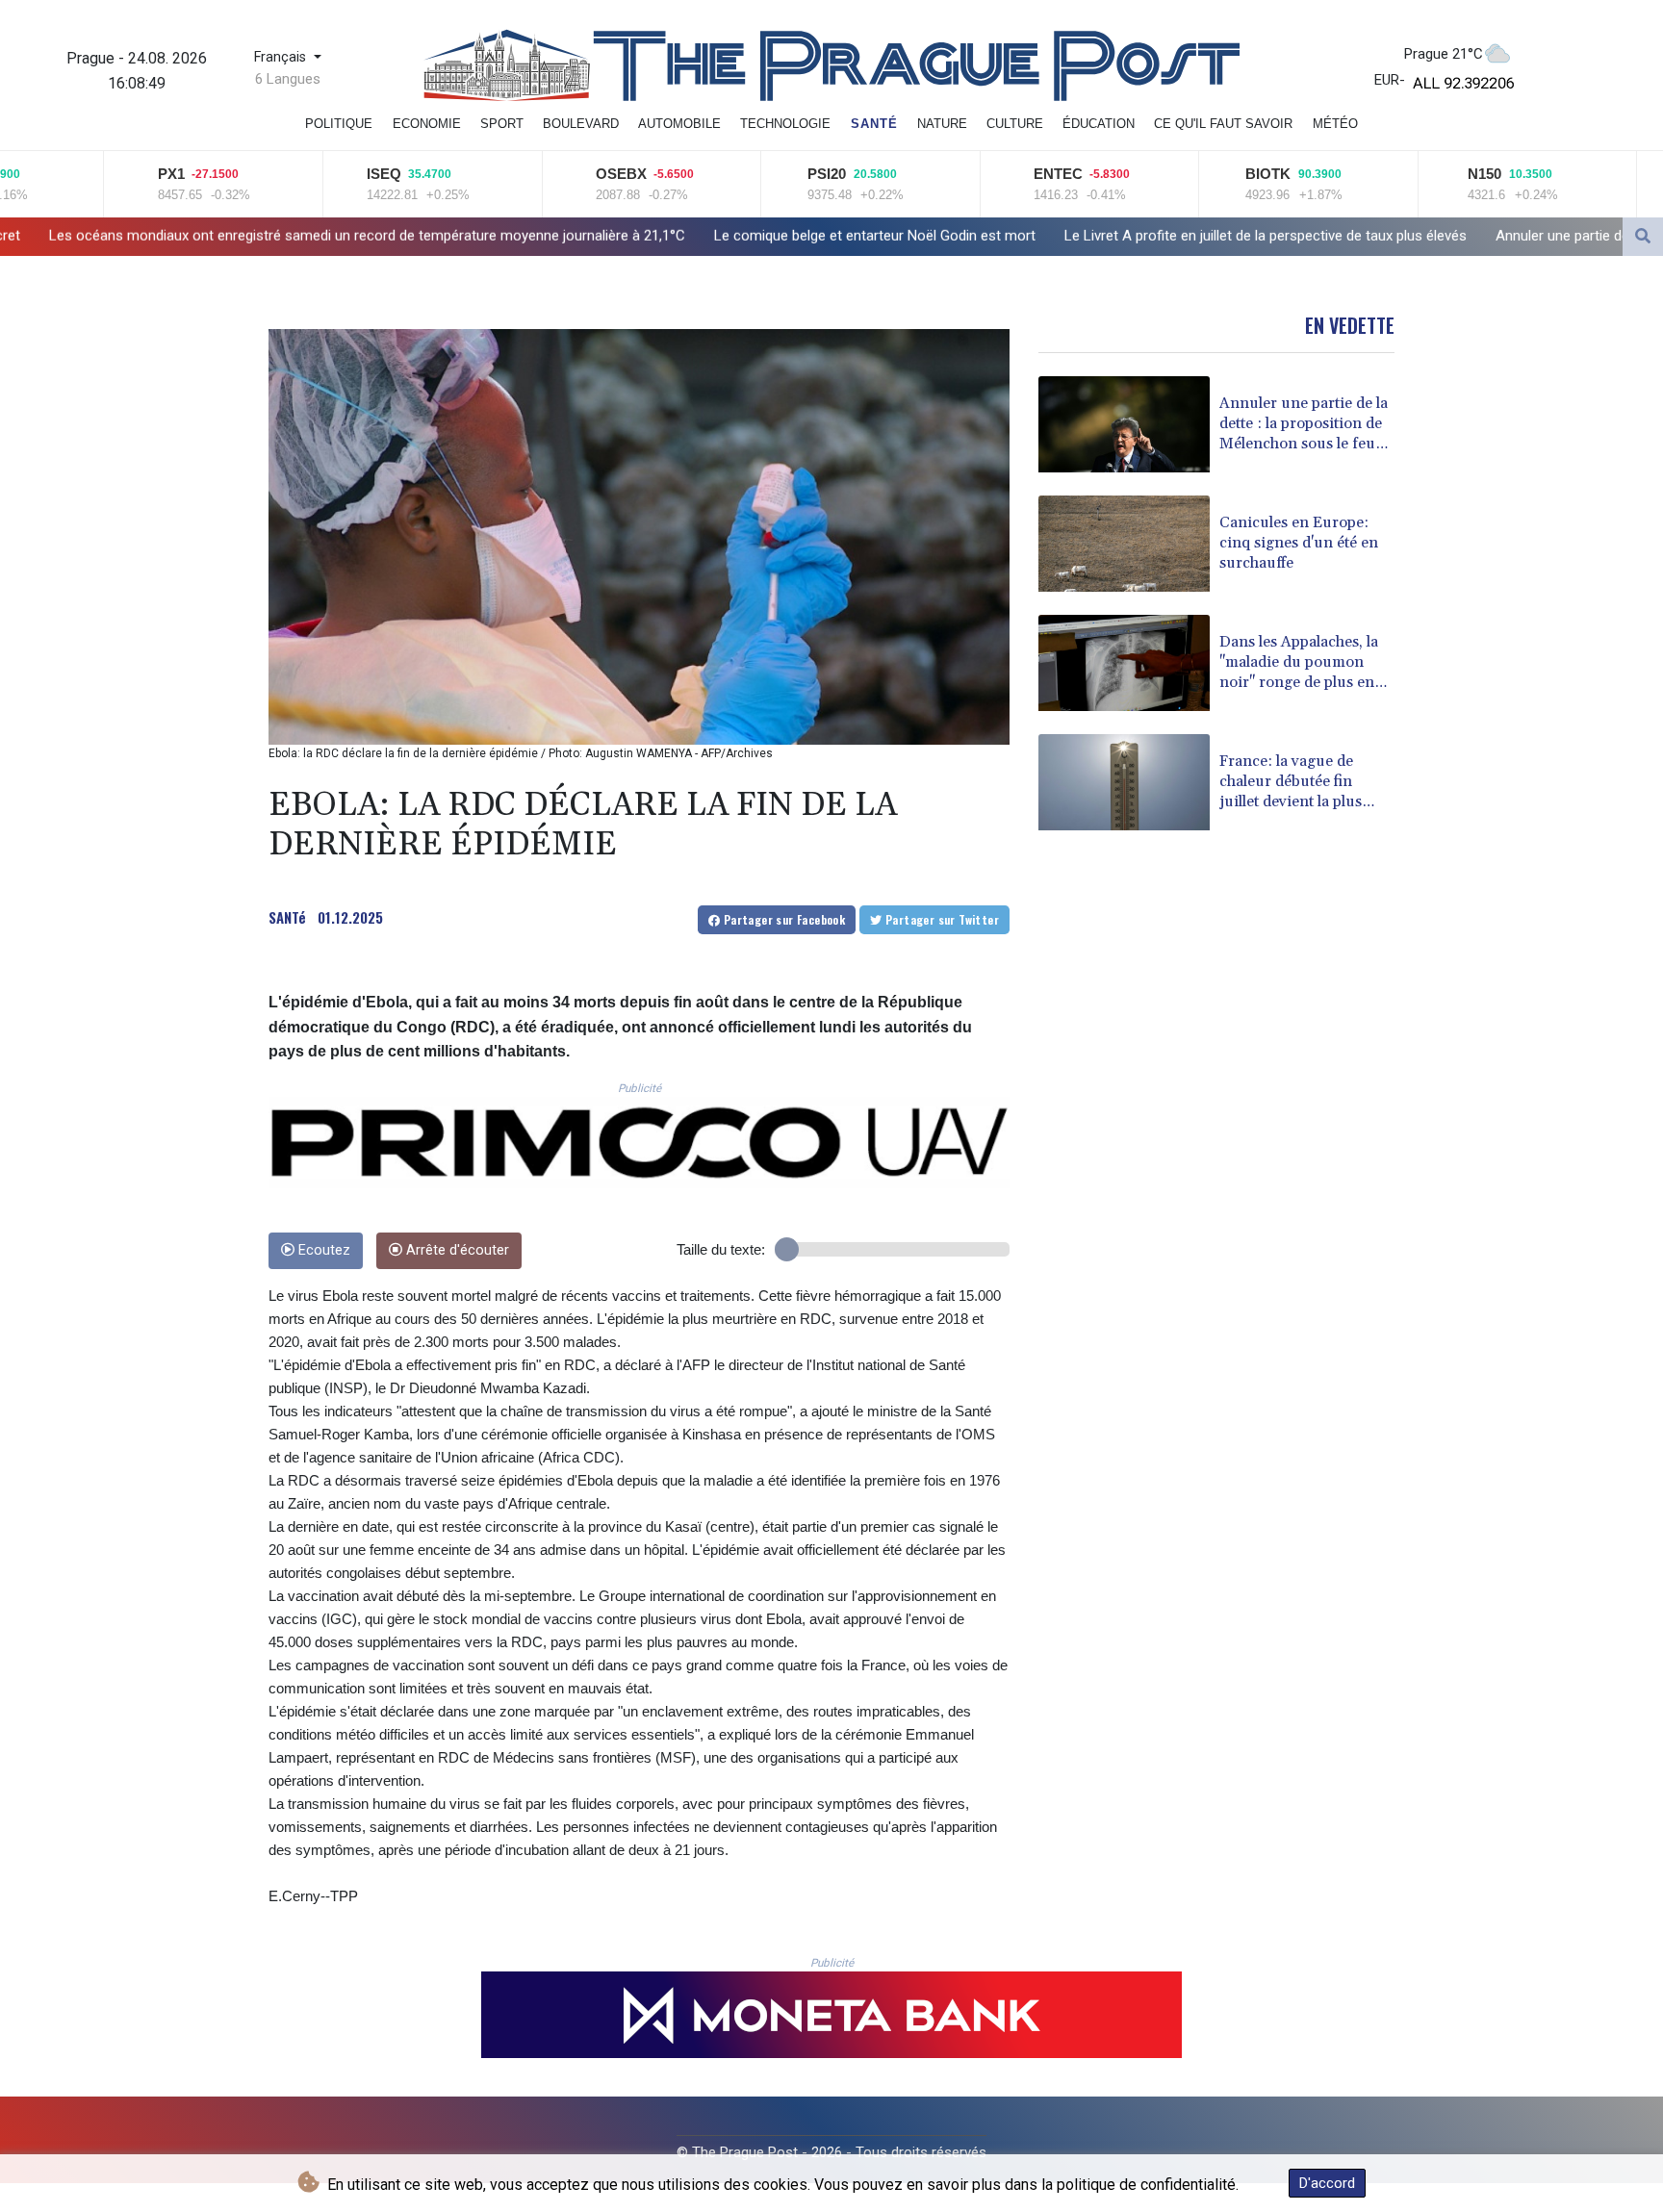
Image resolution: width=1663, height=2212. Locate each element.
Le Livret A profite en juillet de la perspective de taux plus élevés (986, 236)
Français (282, 57)
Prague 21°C (1444, 54)
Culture (1015, 124)
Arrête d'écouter (456, 1250)
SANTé (287, 917)
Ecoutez (322, 1250)
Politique (339, 124)
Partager (782, 919)
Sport (502, 124)
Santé (874, 124)
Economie (427, 124)
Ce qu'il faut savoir (1223, 124)
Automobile (679, 124)
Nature (942, 124)
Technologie (785, 124)
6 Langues (288, 79)
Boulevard (581, 124)
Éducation (1099, 124)
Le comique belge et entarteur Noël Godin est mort (596, 236)
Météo (1335, 124)
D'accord (1327, 2183)
